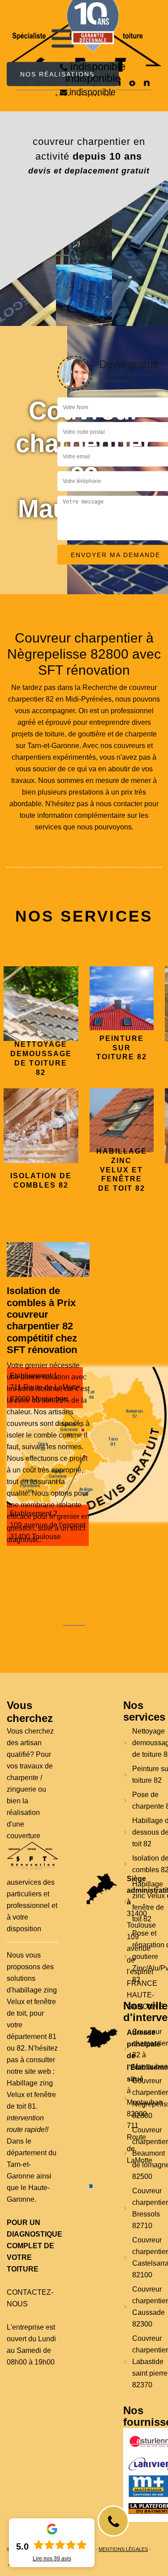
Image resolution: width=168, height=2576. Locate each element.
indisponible (98, 66)
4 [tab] (20, 1637)
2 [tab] (47, 1625)
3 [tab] (74, 1625)
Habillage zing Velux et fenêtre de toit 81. (31, 2095)
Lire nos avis (52, 2559)
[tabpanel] (48, 1415)
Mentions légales (123, 2549)
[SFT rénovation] (32, 1856)
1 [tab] (20, 1625)
